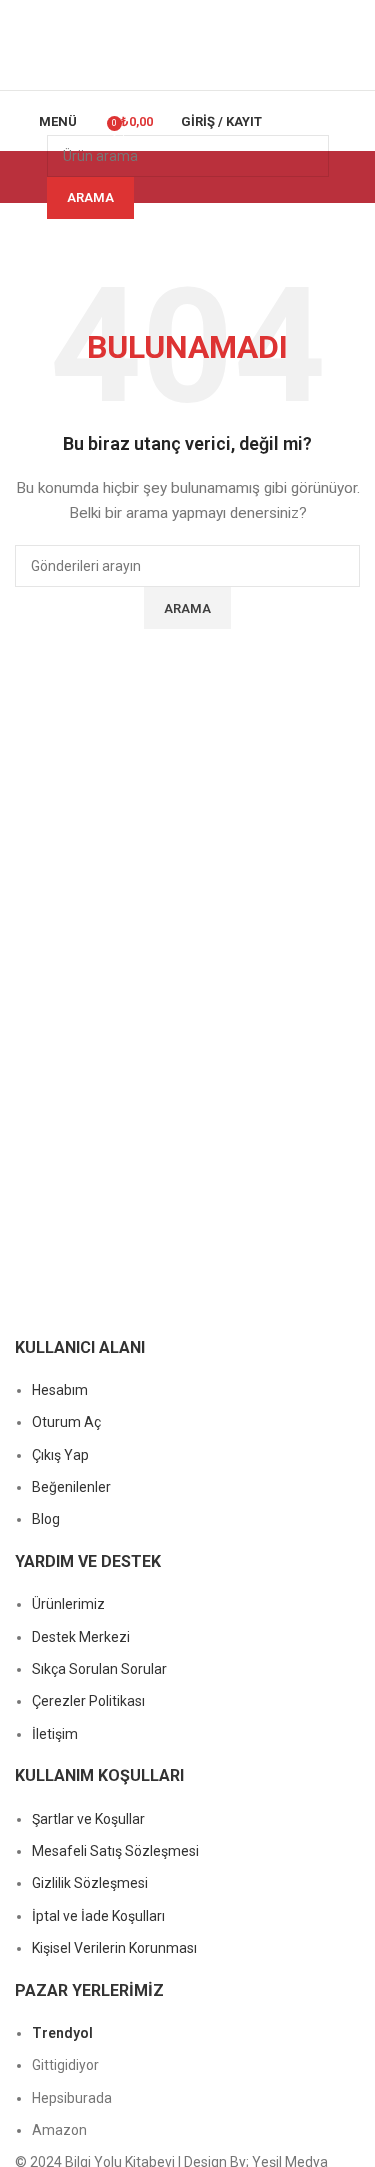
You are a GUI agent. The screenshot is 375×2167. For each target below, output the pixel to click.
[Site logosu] (187, 44)
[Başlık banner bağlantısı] (187, 1083)
